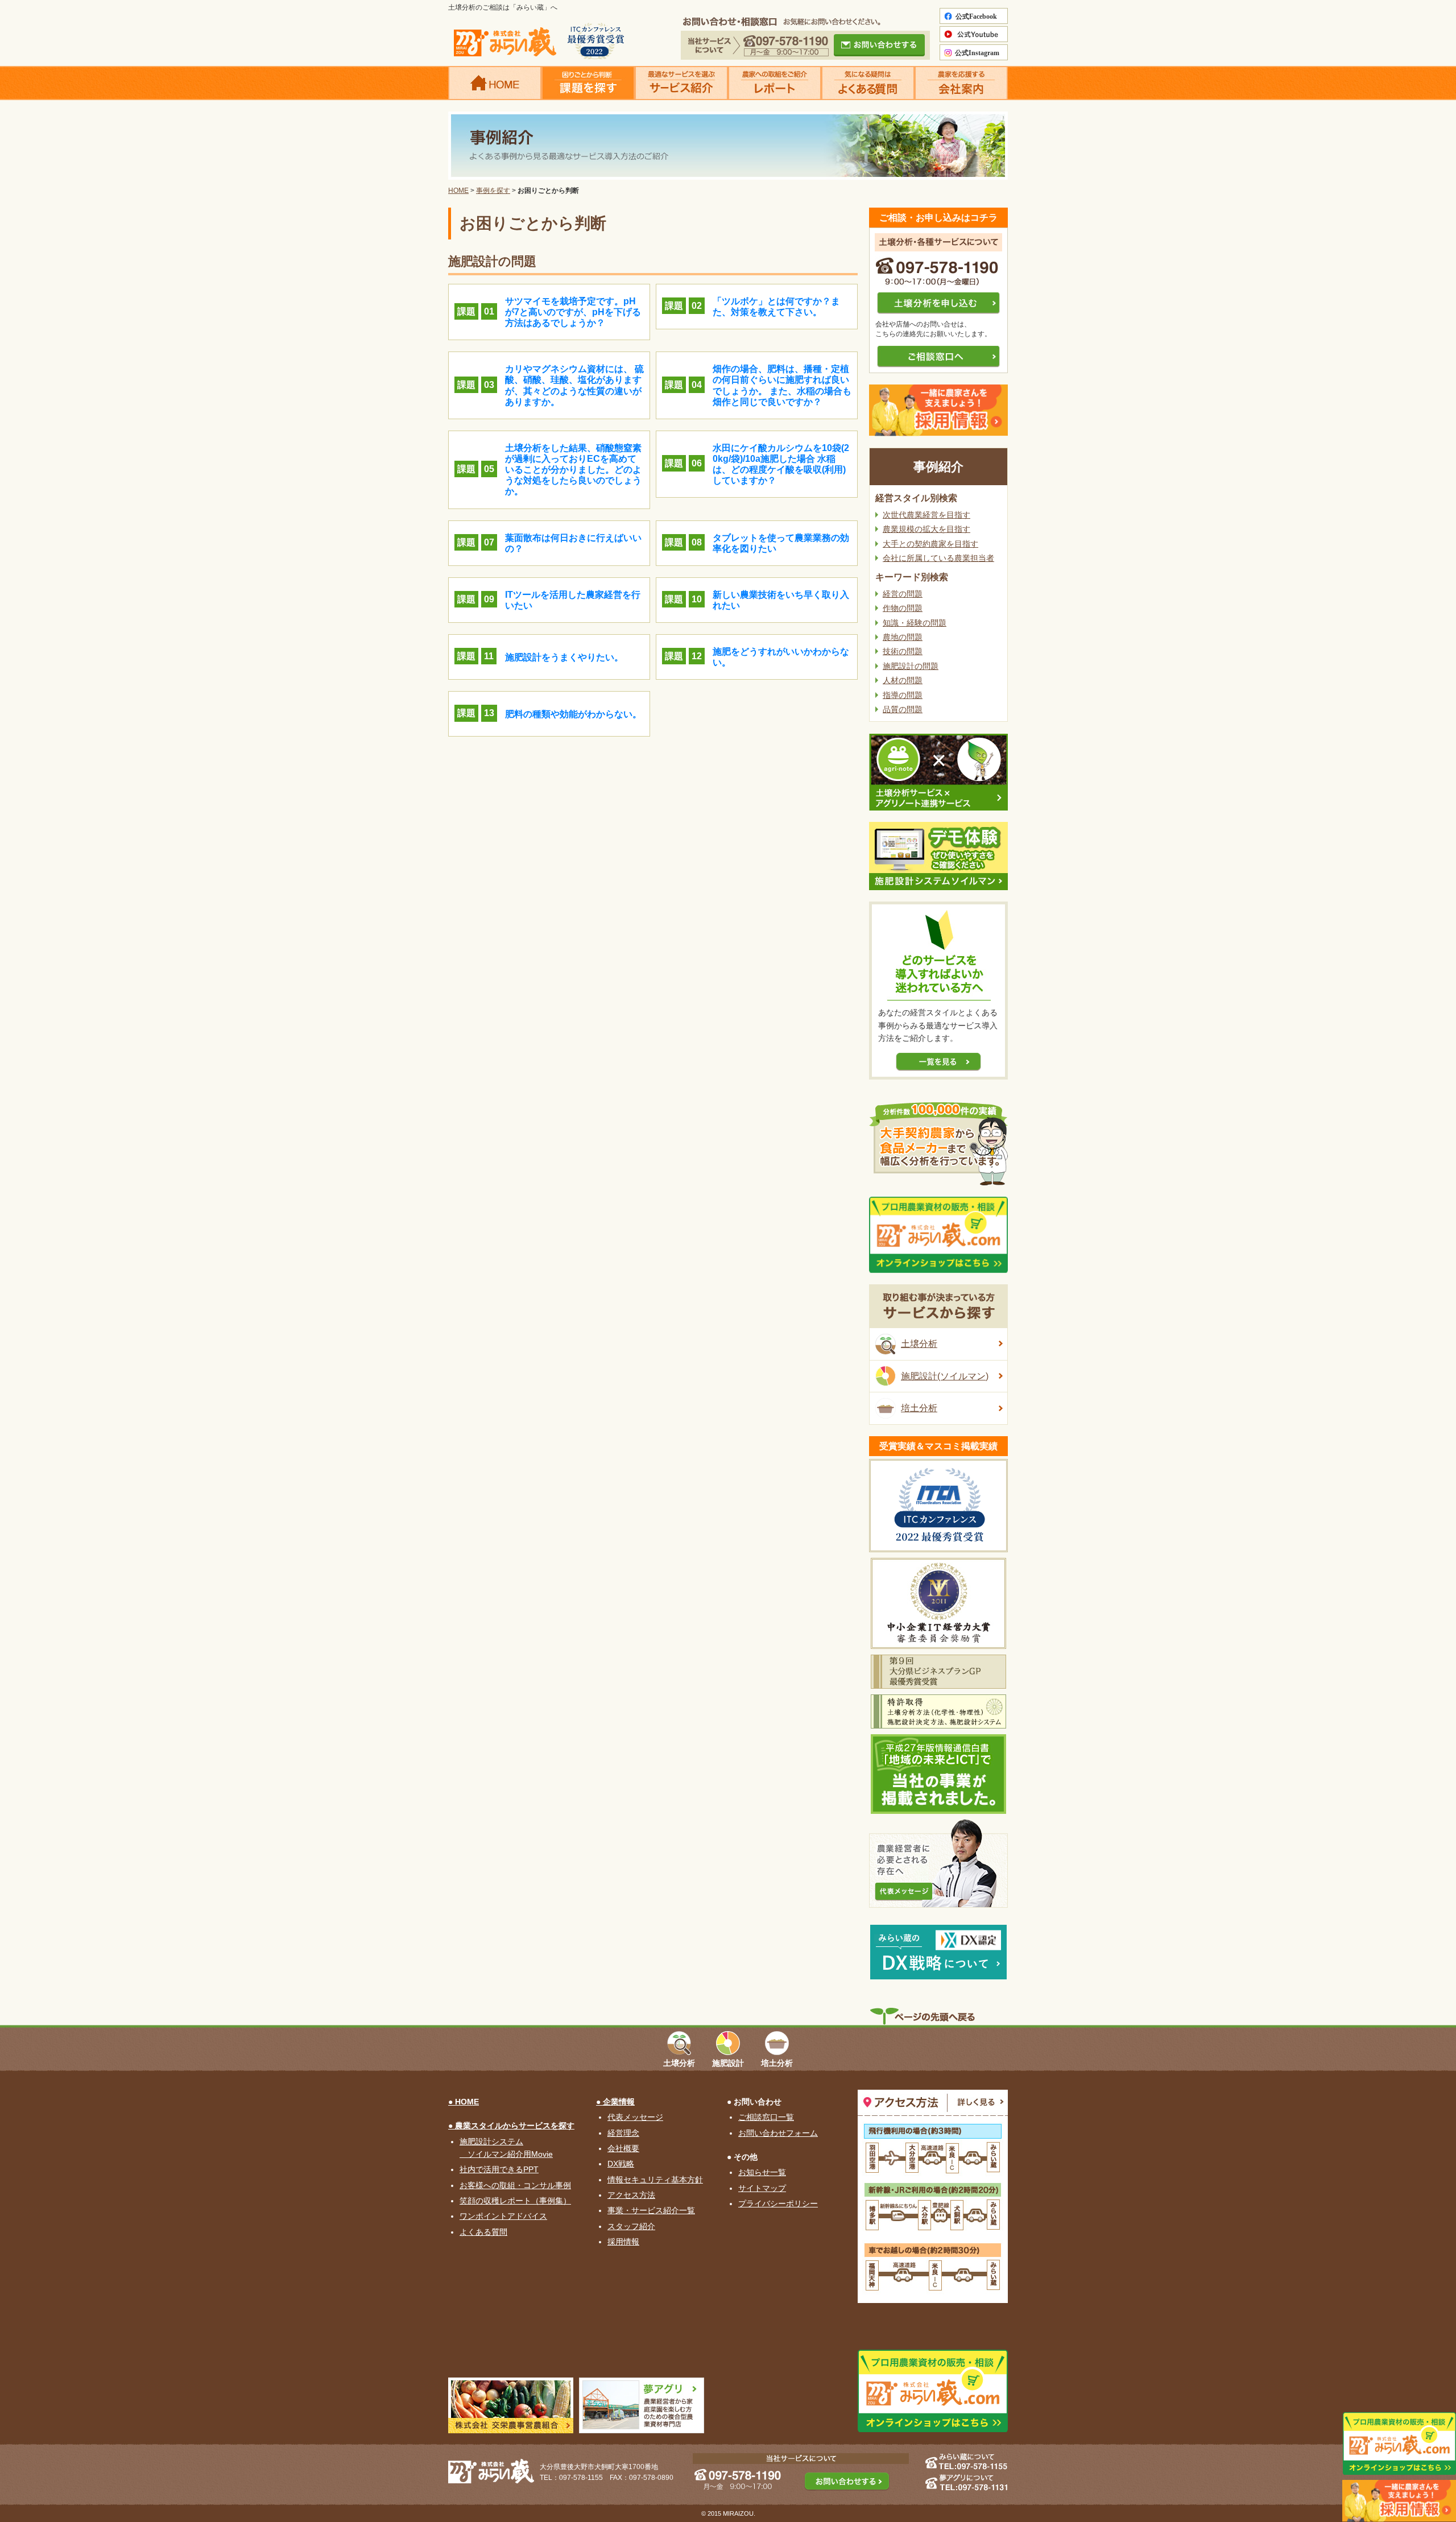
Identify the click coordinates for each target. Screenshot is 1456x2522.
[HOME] (495, 83)
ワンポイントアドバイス (503, 2216)
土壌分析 (919, 1344)
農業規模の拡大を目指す (926, 529)
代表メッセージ (635, 2117)
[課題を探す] (588, 83)
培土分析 (919, 1408)
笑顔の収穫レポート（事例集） (515, 2201)
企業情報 (619, 2102)
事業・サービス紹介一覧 (651, 2210)
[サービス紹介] (681, 83)
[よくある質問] (868, 83)
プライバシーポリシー (778, 2203)
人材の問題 (903, 680)
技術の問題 (903, 651)
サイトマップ (762, 2188)
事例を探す (493, 191)
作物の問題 (903, 608)
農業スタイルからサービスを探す (515, 2126)
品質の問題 (903, 709)
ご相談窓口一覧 (766, 2117)
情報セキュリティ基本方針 (655, 2180)
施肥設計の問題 (911, 666)
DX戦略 (621, 2164)
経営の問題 (903, 594)
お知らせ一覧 (762, 2172)
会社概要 (623, 2148)
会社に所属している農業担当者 (938, 558)
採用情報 (623, 2242)
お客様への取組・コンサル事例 (515, 2185)
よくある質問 (483, 2232)
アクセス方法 (631, 2195)
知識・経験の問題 (915, 623)
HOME (458, 191)
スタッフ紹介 (631, 2226)
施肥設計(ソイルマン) (945, 1376)
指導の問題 (903, 695)
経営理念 (623, 2133)
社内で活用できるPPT (499, 2169)
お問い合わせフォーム (778, 2133)
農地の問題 (903, 637)
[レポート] (775, 83)
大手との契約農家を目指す (930, 544)
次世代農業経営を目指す (926, 515)
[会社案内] (961, 83)
